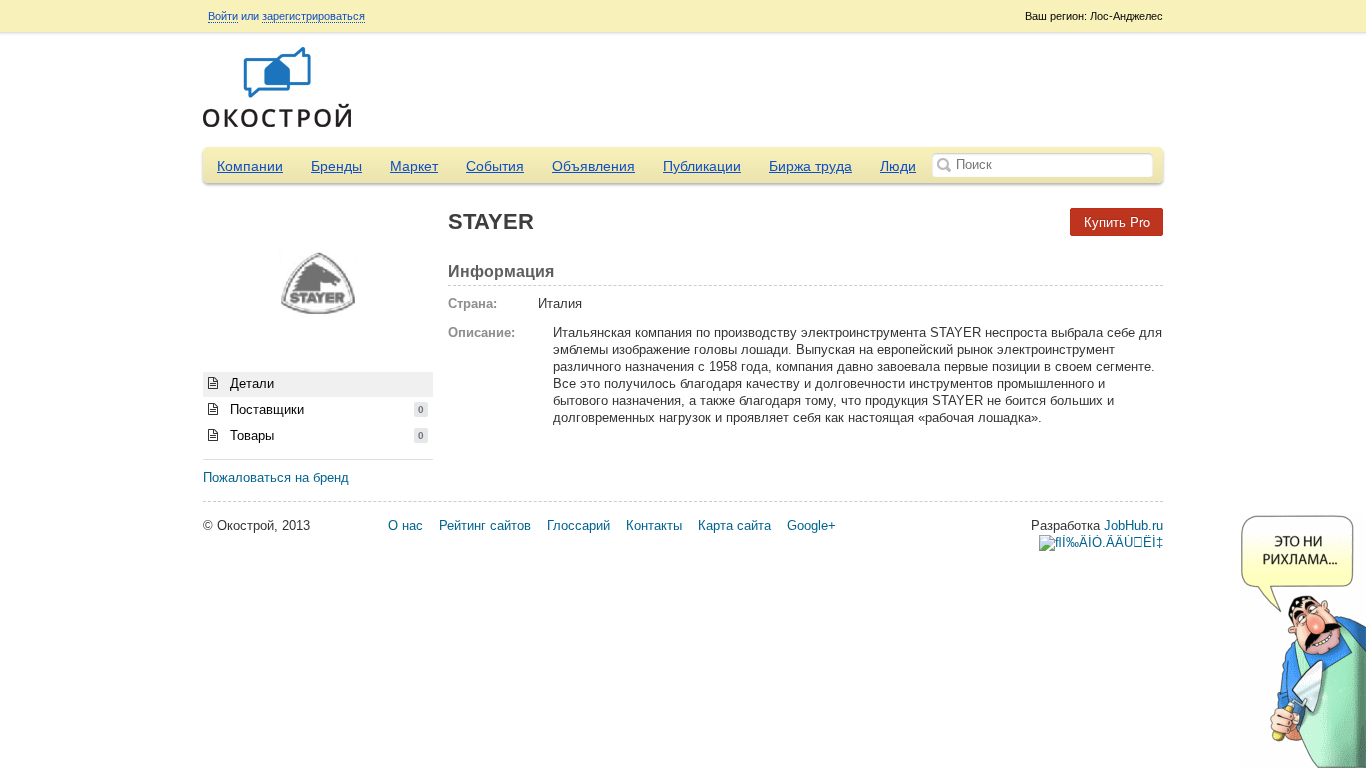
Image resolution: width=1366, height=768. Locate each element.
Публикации (702, 166)
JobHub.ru (1133, 525)
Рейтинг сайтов (485, 525)
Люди (898, 166)
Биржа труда (810, 166)
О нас (405, 525)
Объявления (593, 166)
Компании (250, 166)
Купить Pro (1117, 221)
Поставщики (325, 409)
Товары (325, 435)
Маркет (414, 166)
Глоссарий (578, 525)
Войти (223, 16)
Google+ (811, 525)
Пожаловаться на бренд (276, 477)
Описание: (481, 332)
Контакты (654, 525)
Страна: (472, 303)
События (495, 166)
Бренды (336, 166)
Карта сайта (734, 525)
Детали (250, 383)
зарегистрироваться (313, 16)
